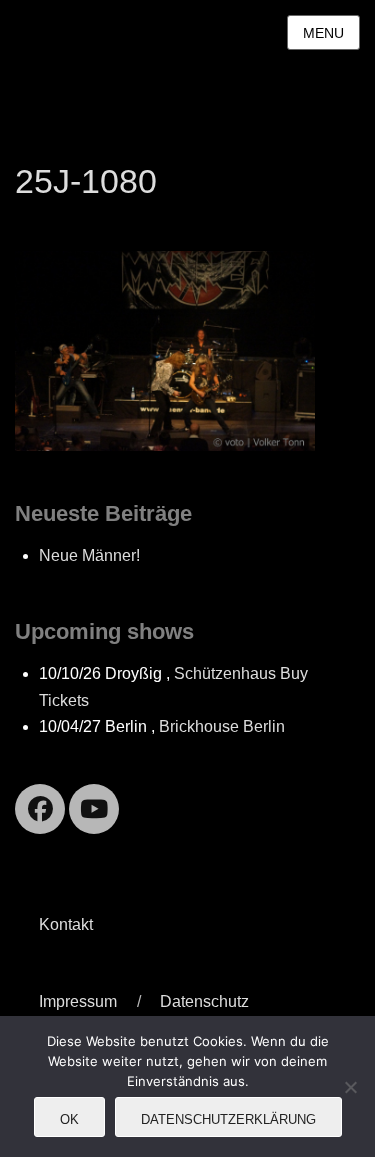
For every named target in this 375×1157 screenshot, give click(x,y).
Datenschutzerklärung (228, 1119)
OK (69, 1119)
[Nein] (350, 1087)
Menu (323, 33)
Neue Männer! (89, 555)
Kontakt (66, 924)
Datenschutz (204, 1001)
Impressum (78, 1001)
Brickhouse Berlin (222, 726)
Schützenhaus (225, 673)
